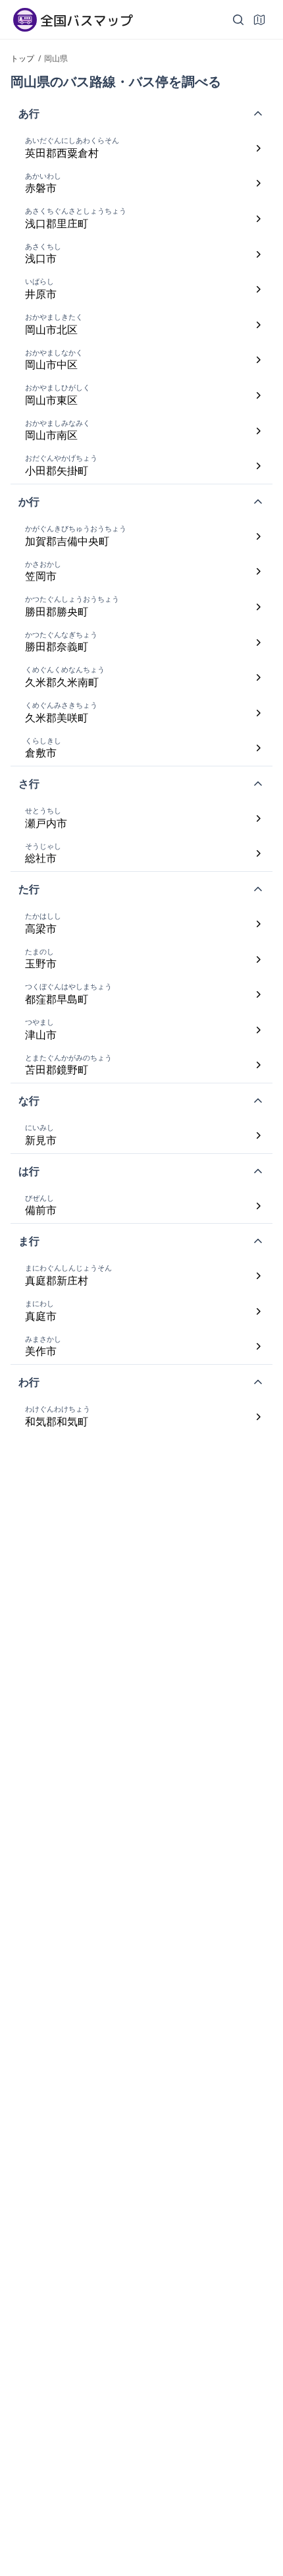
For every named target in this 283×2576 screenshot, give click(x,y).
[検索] (238, 20)
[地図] (259, 20)
